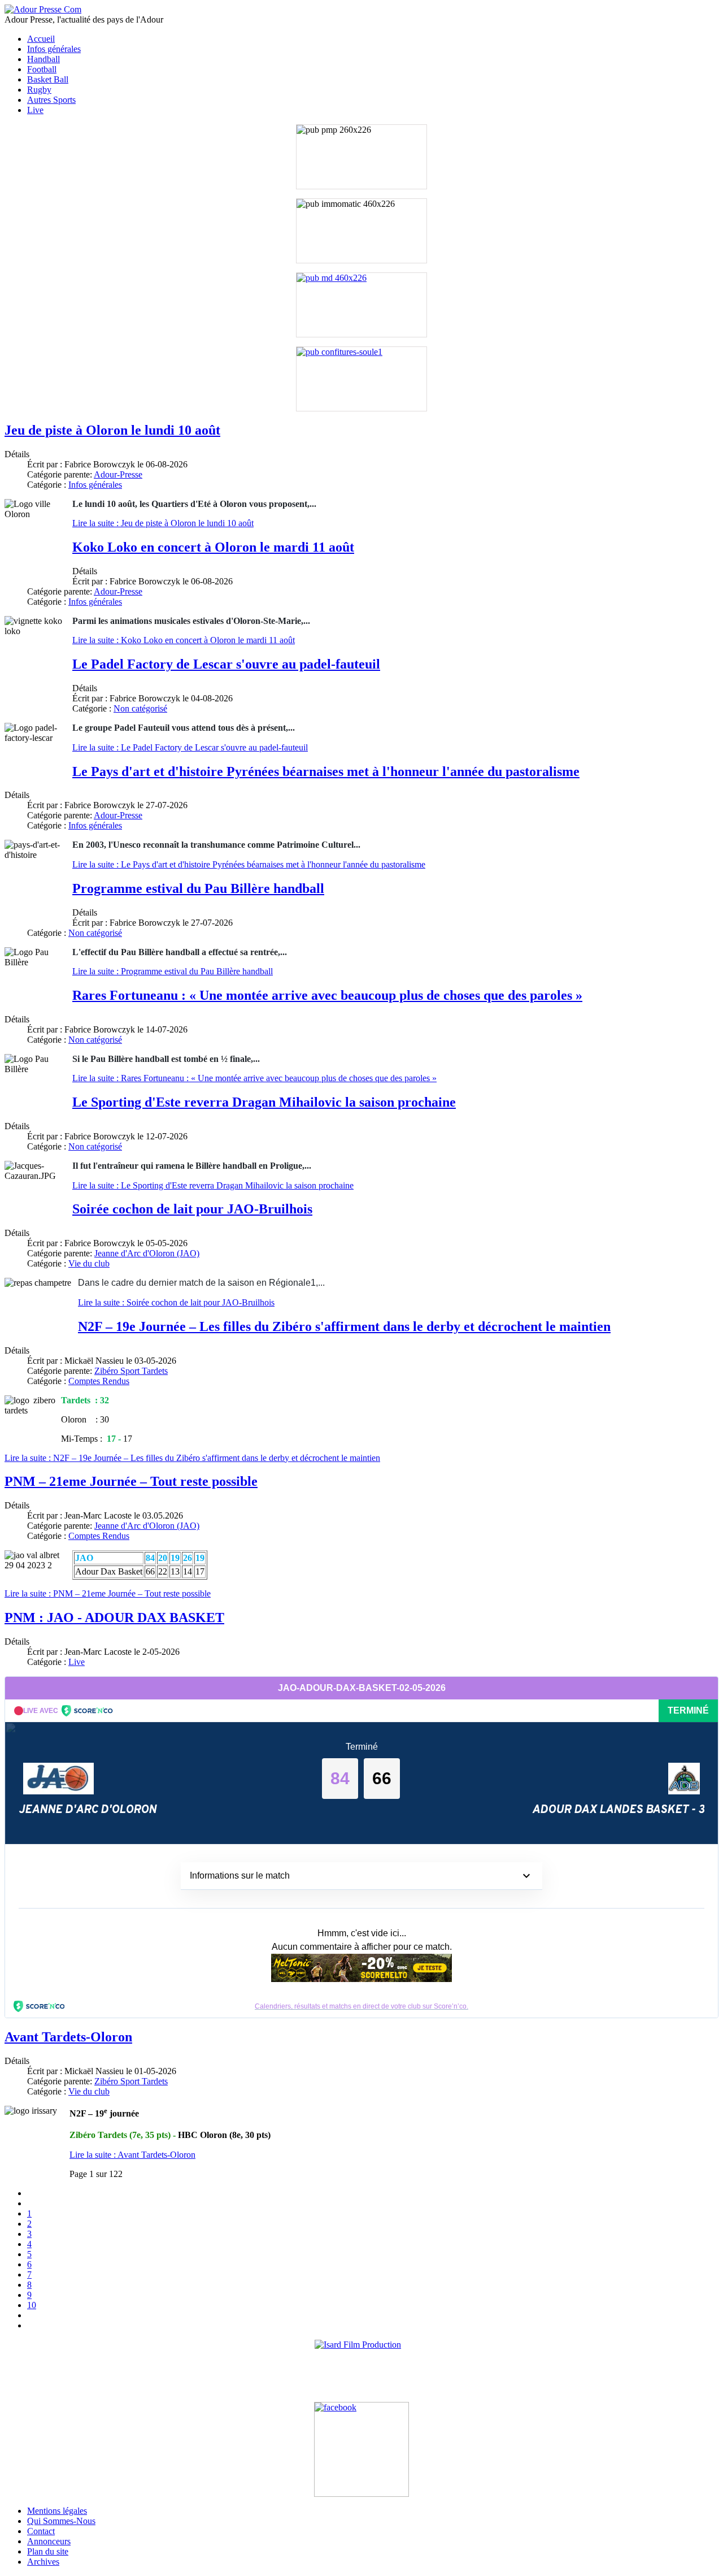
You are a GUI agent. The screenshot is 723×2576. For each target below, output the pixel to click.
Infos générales (54, 49)
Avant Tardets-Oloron (68, 2037)
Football (42, 69)
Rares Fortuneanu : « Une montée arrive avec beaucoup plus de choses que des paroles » (327, 995)
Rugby (39, 90)
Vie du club (89, 1263)
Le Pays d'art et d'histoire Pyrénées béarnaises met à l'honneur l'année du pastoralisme (326, 771)
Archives (43, 2562)
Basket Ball (48, 79)
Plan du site (48, 2551)
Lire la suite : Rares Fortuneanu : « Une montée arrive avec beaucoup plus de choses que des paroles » (254, 1078)
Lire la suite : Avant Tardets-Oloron (132, 2155)
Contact (41, 2531)
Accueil (41, 39)
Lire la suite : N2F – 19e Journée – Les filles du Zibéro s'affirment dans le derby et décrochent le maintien (192, 1458)
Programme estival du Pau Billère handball (198, 888)
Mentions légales (57, 2511)
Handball (43, 59)
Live (35, 110)
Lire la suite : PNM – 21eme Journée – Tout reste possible (108, 1593)
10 (32, 2305)
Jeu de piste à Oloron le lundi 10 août (112, 430)
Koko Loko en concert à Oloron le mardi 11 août (213, 547)
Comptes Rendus (99, 1381)
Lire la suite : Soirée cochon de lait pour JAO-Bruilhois (176, 1302)
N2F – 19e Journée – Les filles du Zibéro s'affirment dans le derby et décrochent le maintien (344, 1326)
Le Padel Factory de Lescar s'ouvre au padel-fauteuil (226, 664)
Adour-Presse (118, 474)
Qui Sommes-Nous (61, 2521)
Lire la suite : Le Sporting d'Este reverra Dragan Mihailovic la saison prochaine (213, 1185)
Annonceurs (49, 2541)
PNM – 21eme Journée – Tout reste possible (131, 1481)
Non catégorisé (140, 708)
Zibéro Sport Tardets (131, 1371)
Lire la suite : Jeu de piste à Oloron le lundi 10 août (163, 523)
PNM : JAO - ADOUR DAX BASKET (114, 1617)
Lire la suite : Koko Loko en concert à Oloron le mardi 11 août (184, 640)
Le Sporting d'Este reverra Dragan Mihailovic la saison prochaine (264, 1102)
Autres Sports (51, 100)
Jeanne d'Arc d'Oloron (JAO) (147, 1253)
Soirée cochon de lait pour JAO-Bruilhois (192, 1209)
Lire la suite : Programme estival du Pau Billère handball (173, 971)
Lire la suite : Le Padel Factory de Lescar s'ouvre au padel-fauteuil (190, 747)
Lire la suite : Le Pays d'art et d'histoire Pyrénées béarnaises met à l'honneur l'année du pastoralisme (249, 864)
